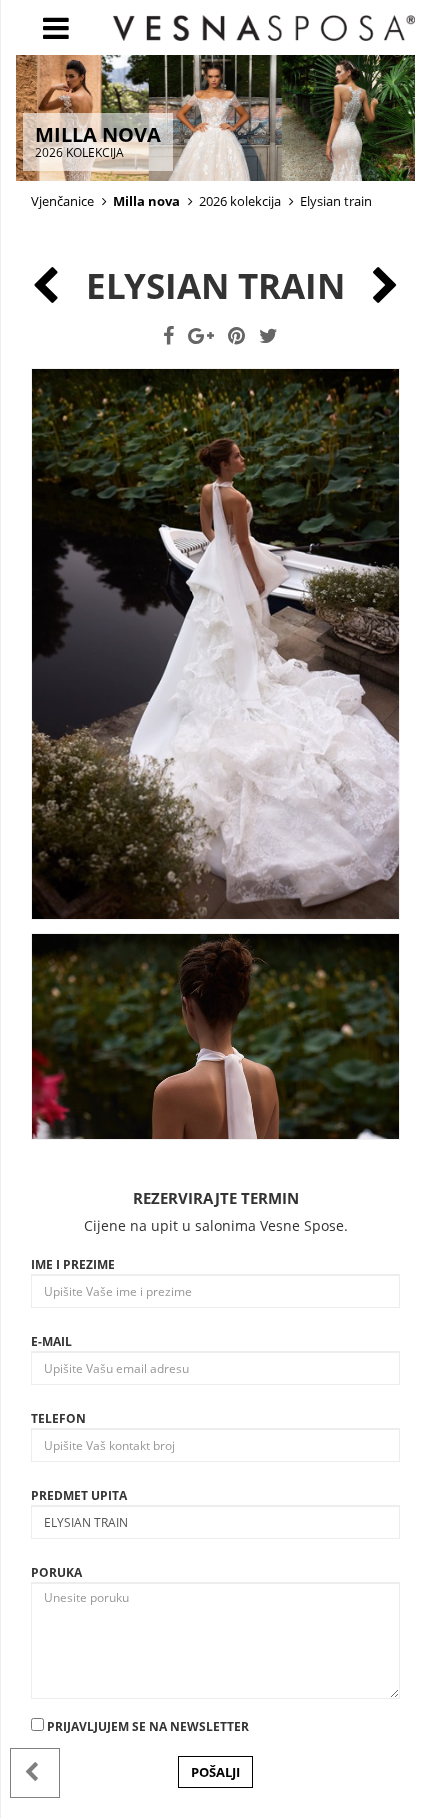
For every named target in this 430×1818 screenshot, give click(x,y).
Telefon (58, 1418)
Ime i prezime (73, 1264)
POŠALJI (215, 1772)
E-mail (51, 1341)
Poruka (56, 1572)
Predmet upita (79, 1495)
